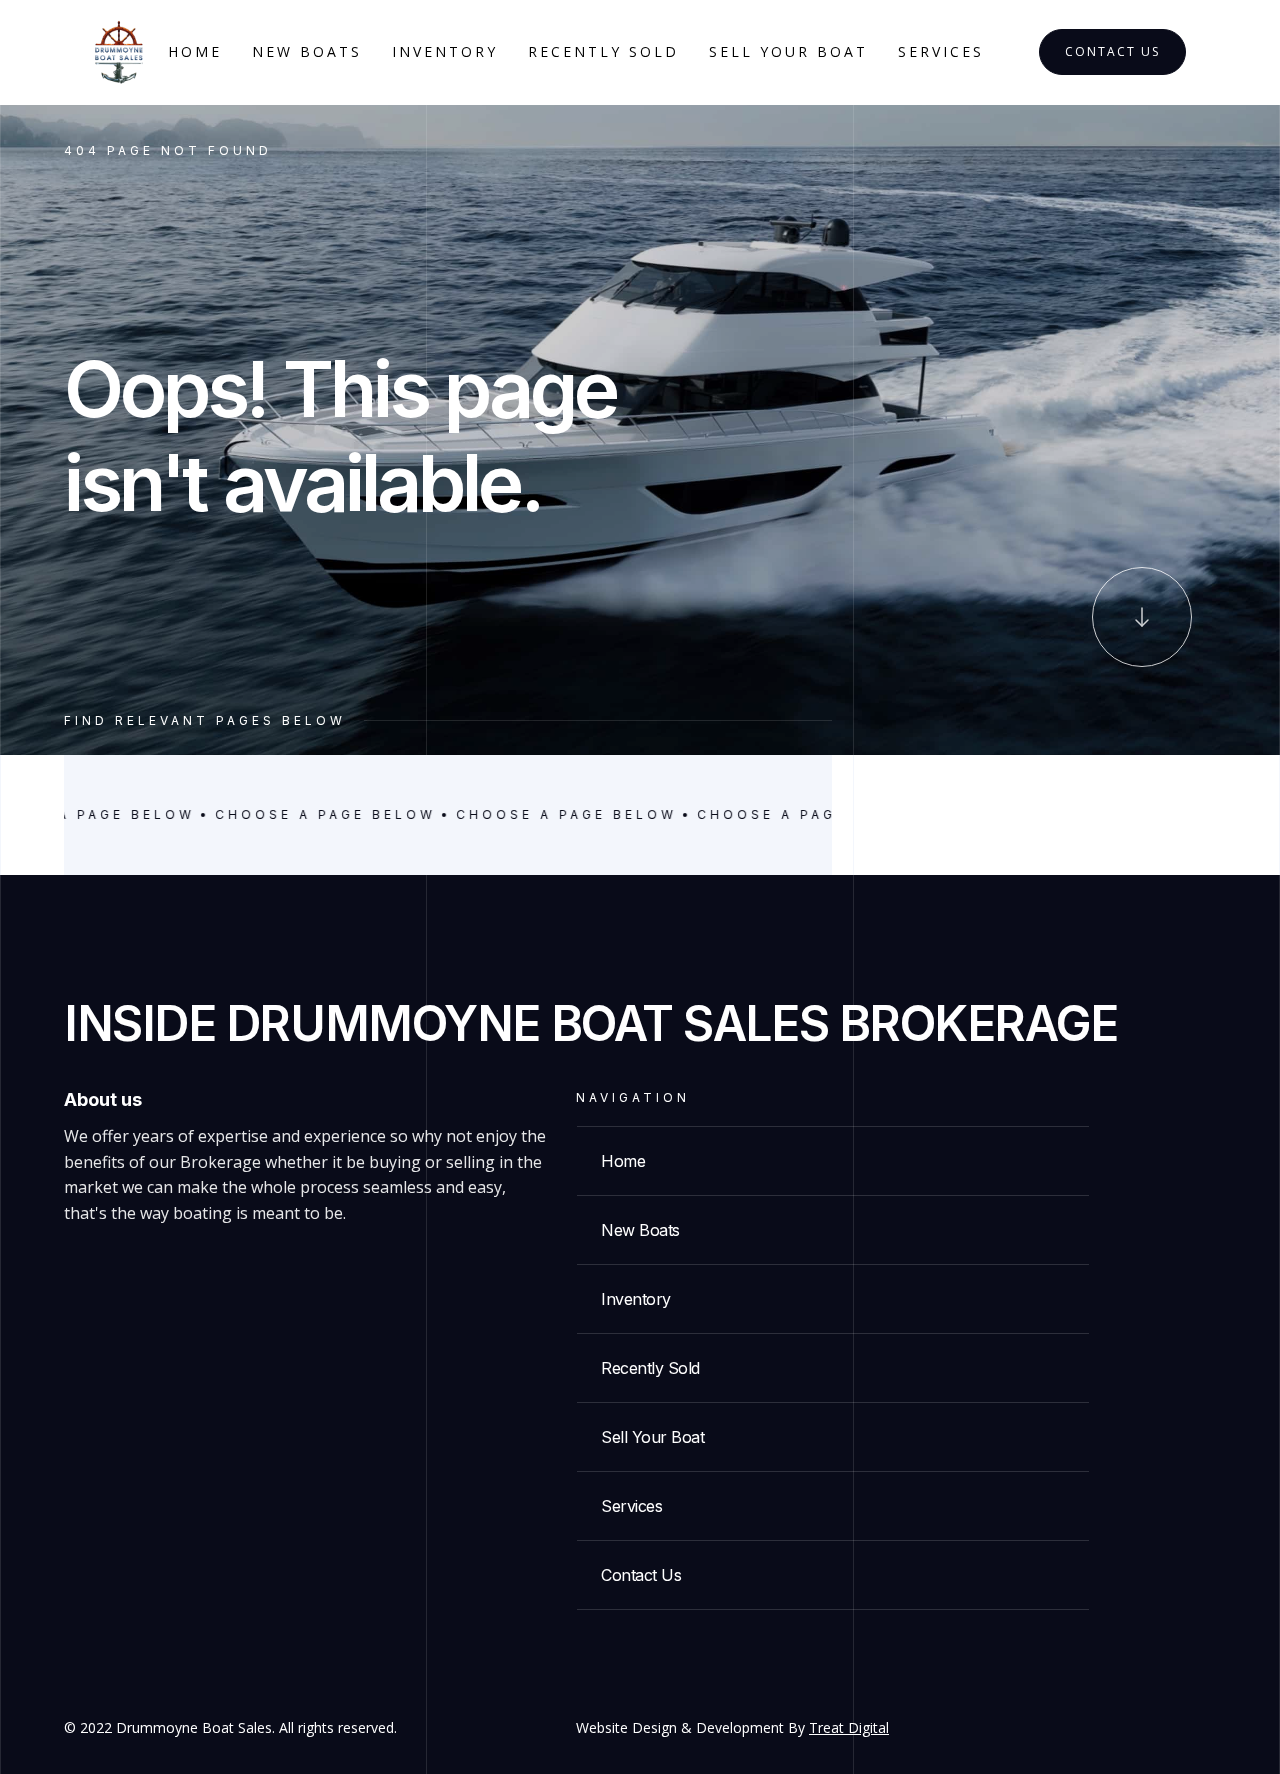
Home (195, 51)
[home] (119, 52)
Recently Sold (603, 51)
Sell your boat (788, 51)
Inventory (445, 51)
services (941, 51)
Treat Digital (849, 1727)
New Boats (307, 51)
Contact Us (1112, 51)
